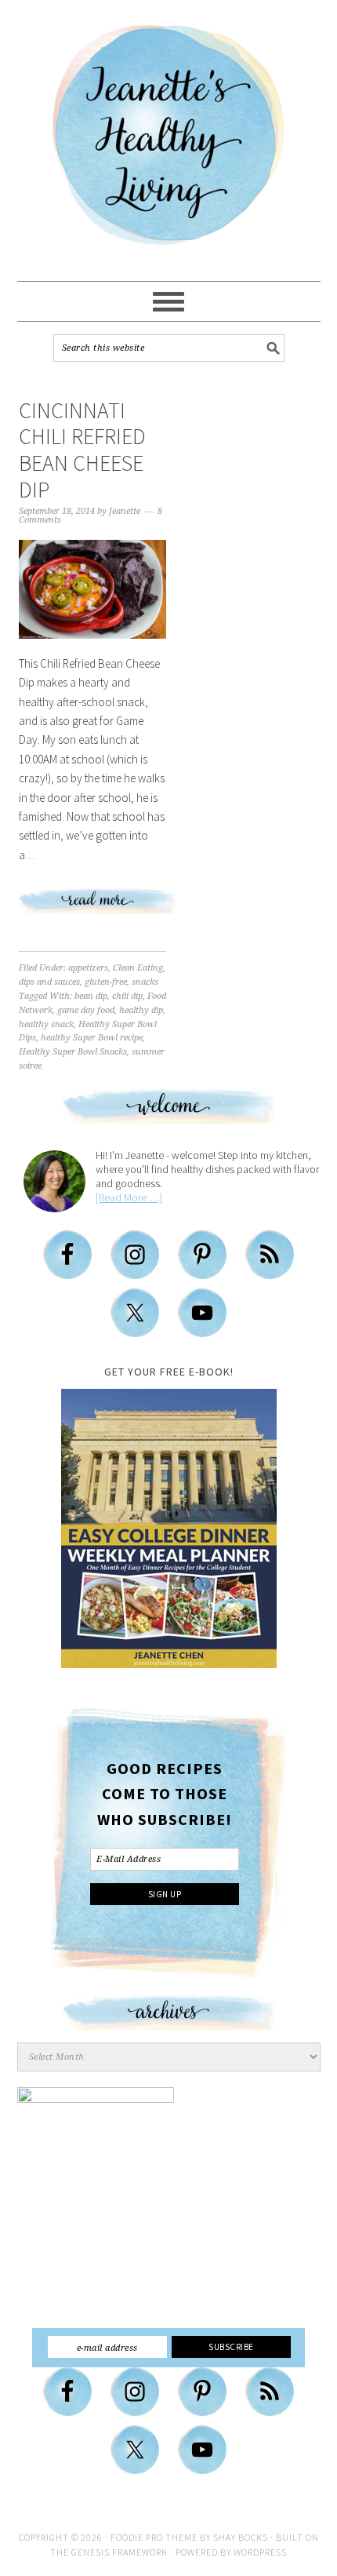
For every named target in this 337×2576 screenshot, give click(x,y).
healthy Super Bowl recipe (92, 1038)
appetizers (88, 968)
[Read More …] (129, 1197)
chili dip (127, 996)
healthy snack (46, 1024)
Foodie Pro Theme (154, 2537)
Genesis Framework (120, 2552)
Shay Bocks (241, 2537)
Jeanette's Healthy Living (168, 141)
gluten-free (106, 982)
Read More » (125, 908)
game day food (86, 1010)
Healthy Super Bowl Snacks (73, 1052)
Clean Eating (138, 968)
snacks (145, 982)
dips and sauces (49, 982)
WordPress (260, 2552)
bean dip (91, 996)
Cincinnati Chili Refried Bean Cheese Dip (82, 450)
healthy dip (141, 1010)
